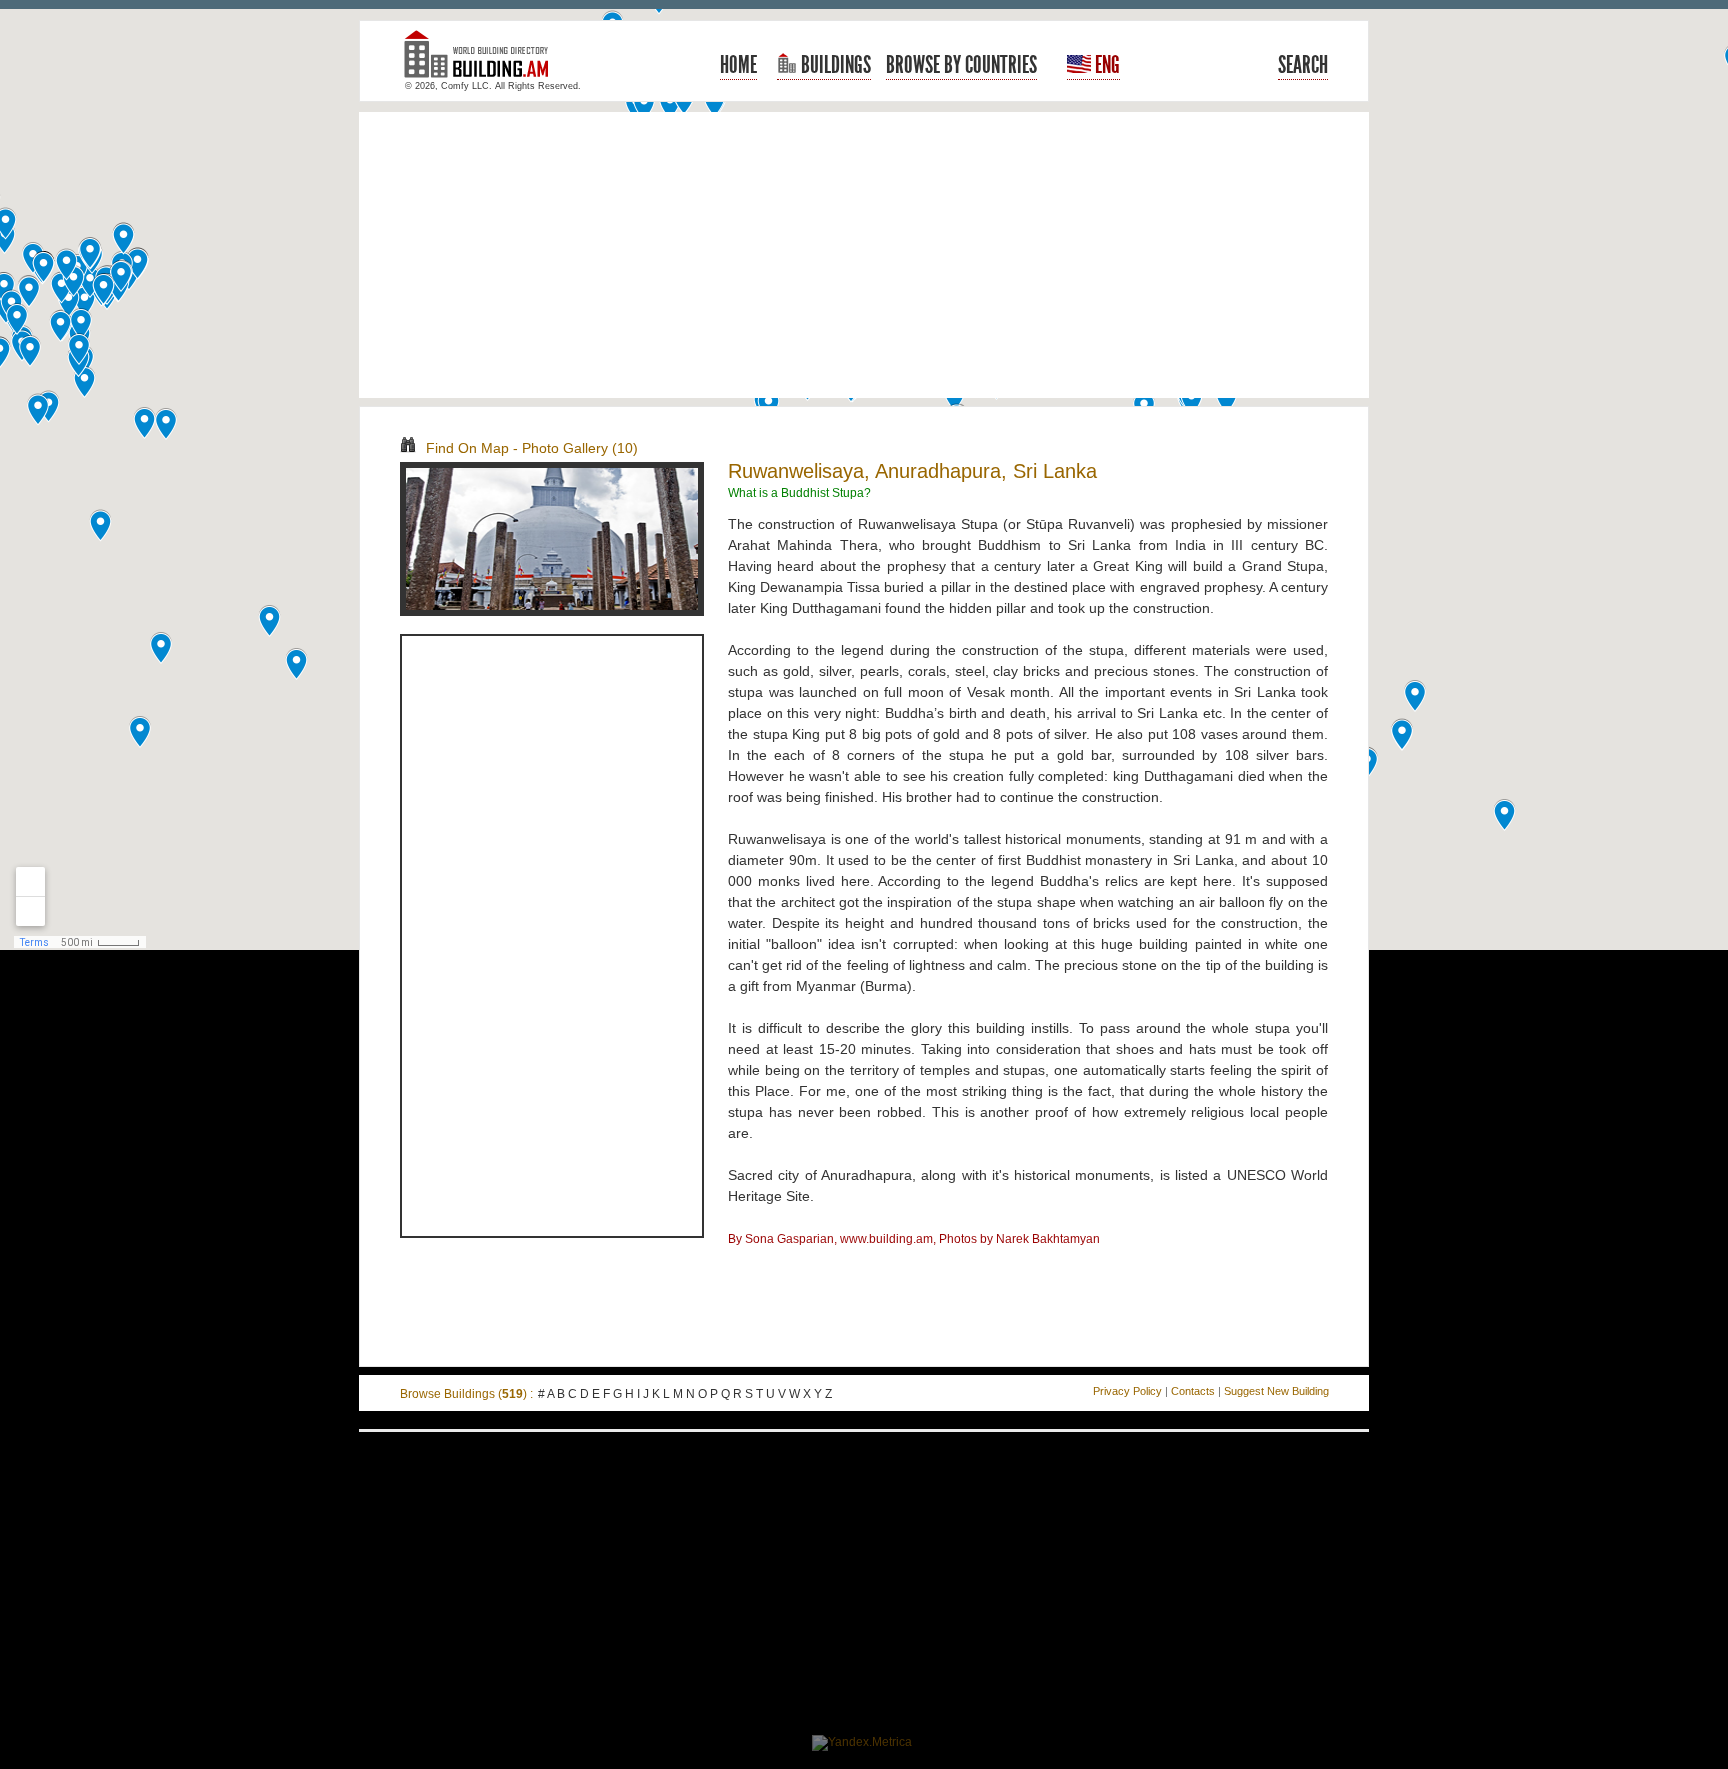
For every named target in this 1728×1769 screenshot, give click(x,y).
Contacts (1193, 1391)
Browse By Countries (961, 65)
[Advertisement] (864, 255)
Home (738, 65)
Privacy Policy (1127, 1391)
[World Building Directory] (484, 62)
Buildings (834, 65)
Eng (1105, 65)
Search (1303, 65)
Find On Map (467, 448)
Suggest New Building (1276, 1391)
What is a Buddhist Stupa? (799, 493)
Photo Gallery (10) (580, 448)
